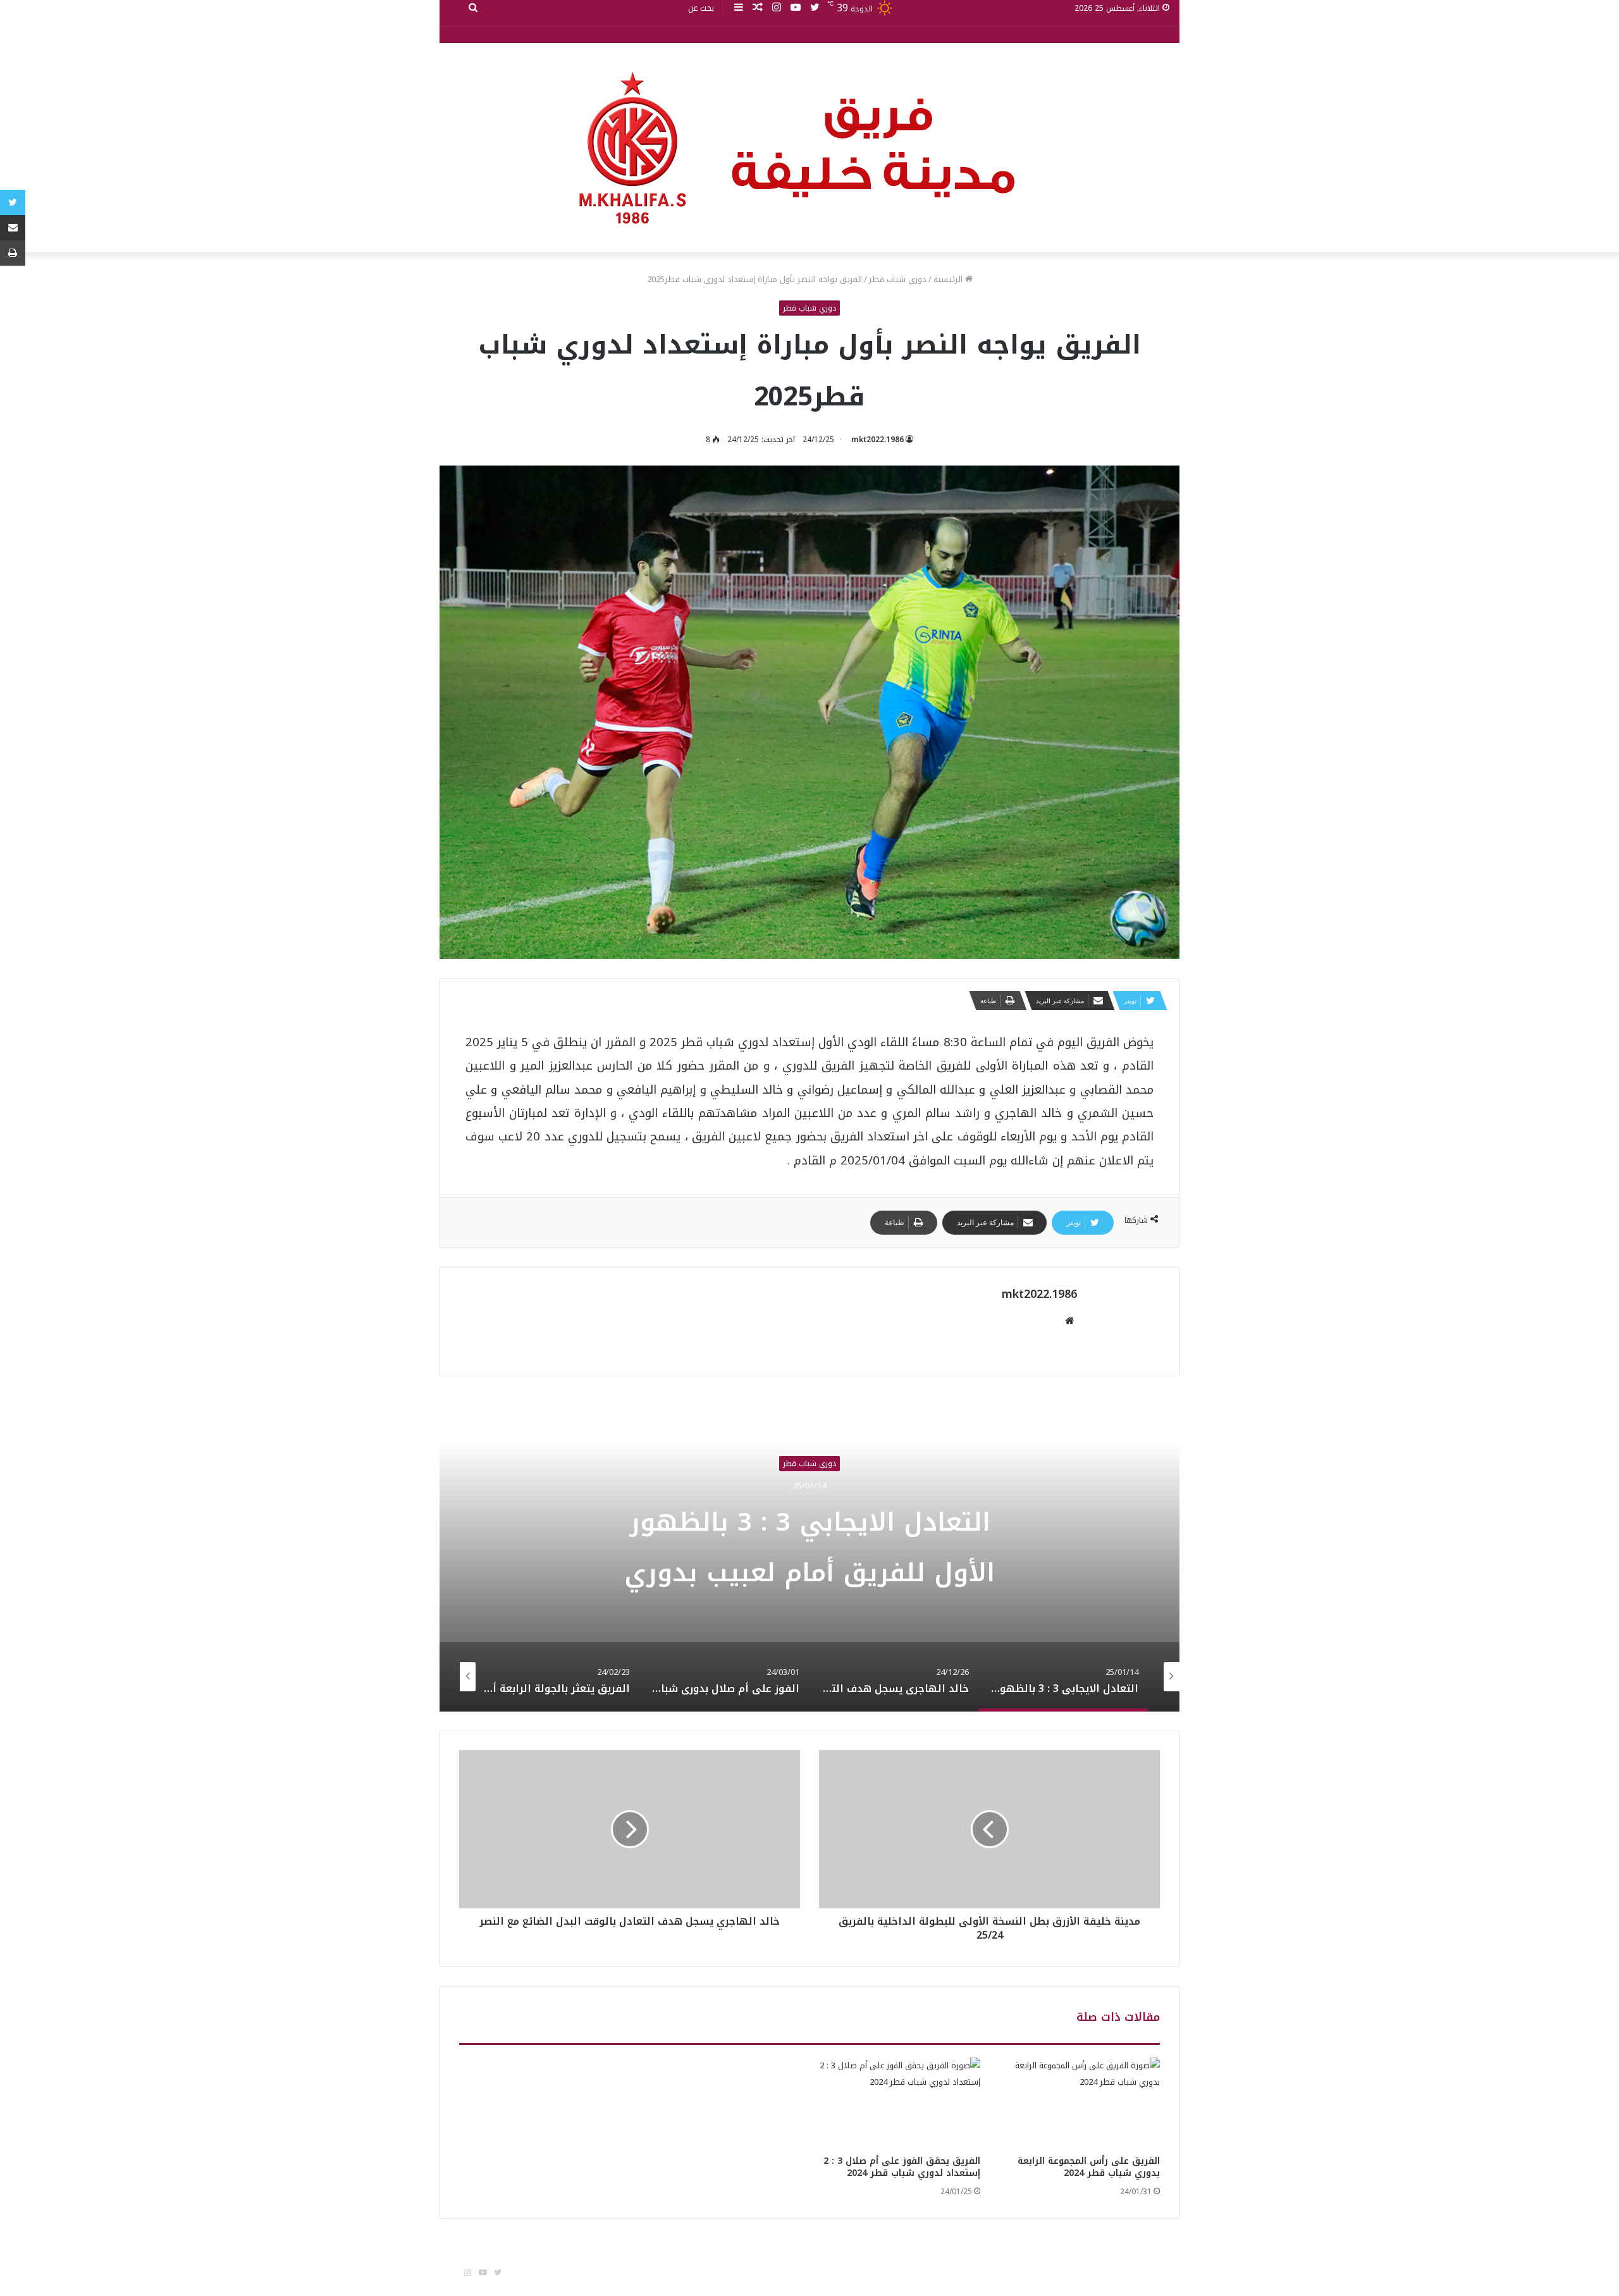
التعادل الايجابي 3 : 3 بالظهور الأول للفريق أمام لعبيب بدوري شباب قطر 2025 (809, 1573)
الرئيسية (949, 279)
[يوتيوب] (796, 8)
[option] (809, 1553)
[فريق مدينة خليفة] (809, 148)
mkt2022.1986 (877, 440)
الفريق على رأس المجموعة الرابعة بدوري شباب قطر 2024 (1089, 2167)
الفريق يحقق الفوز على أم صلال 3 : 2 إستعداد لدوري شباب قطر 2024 (902, 2167)
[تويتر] (815, 8)
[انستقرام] (777, 8)
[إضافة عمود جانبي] (739, 8)
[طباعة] (13, 253)
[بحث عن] (473, 8)
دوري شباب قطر (898, 279)
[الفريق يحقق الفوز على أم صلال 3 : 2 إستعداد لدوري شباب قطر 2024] (900, 2103)
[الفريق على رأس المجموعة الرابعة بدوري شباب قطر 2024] (1080, 2103)
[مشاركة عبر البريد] (13, 228)
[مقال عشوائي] (758, 8)
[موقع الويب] (1069, 1321)
